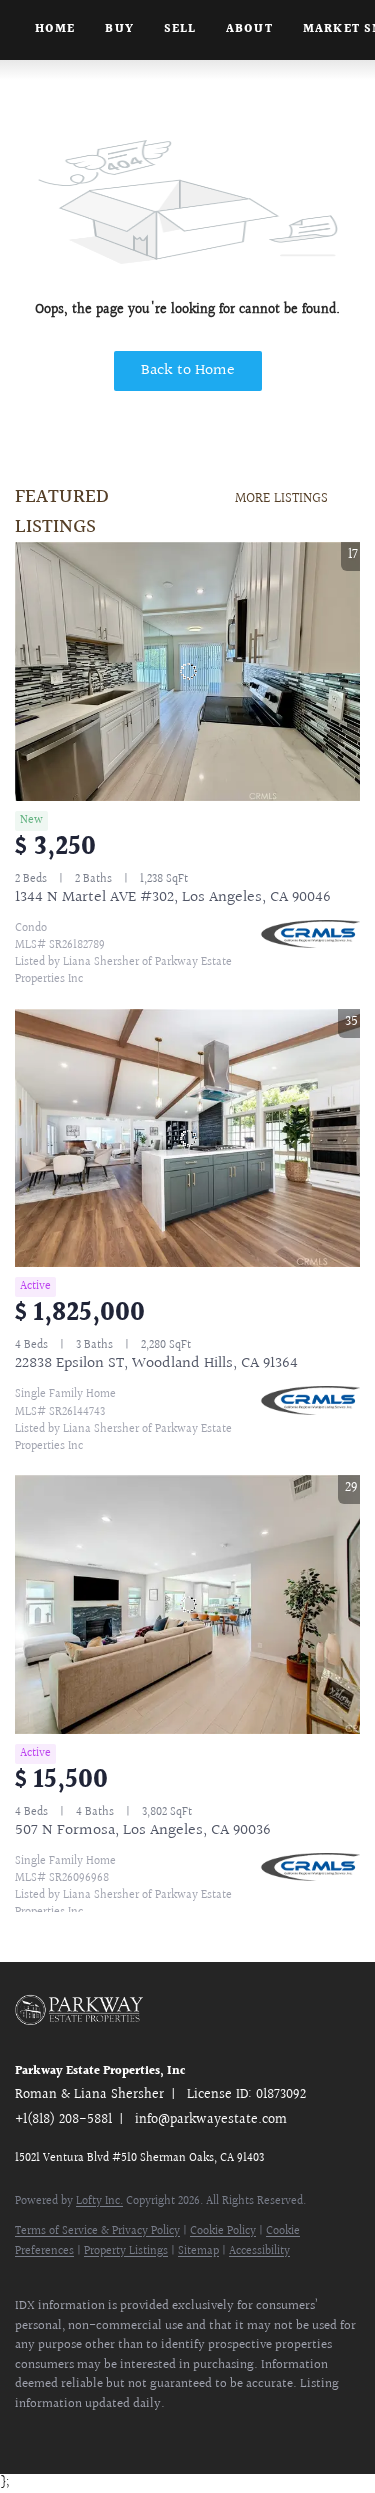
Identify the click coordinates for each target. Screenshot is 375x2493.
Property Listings (126, 2251)
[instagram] (185, 2434)
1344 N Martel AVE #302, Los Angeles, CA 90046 (173, 897)
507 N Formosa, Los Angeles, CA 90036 (143, 1830)
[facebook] (25, 2434)
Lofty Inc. (99, 2201)
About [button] (249, 29)
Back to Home (188, 370)
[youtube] (225, 2434)
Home (55, 29)
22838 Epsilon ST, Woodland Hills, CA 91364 (156, 1363)
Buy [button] (119, 29)
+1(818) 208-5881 (63, 2120)
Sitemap (198, 2251)
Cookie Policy (223, 2231)
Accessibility (259, 2251)
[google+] (265, 2434)
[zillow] (105, 2434)
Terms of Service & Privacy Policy (97, 2231)
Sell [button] (180, 29)
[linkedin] (65, 2434)
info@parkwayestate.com (211, 2120)
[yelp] (145, 2434)
